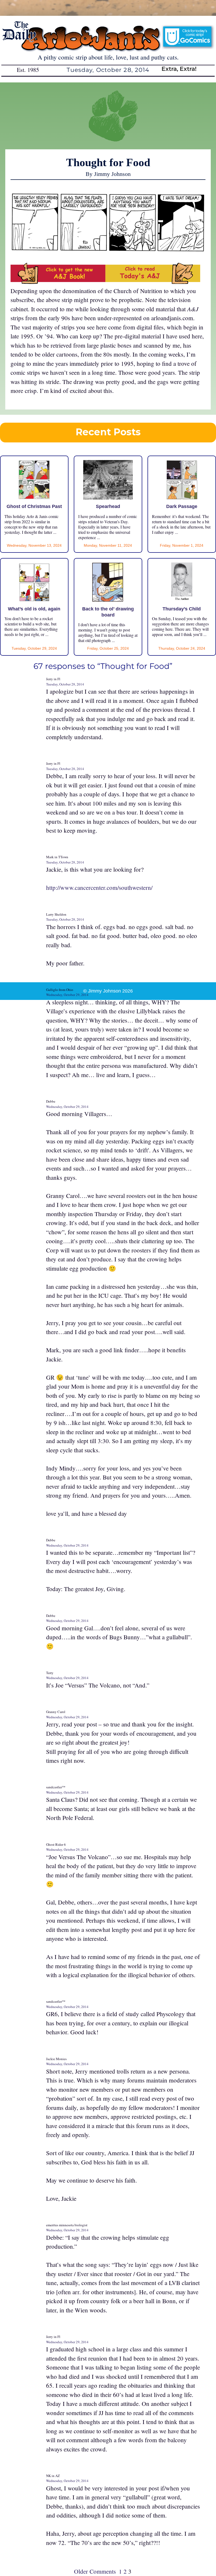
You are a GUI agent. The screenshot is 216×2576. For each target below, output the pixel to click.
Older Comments (95, 2571)
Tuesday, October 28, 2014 (65, 684)
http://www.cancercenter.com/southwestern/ (99, 887)
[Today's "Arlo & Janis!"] (153, 282)
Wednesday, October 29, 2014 (67, 995)
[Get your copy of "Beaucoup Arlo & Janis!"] (58, 282)
